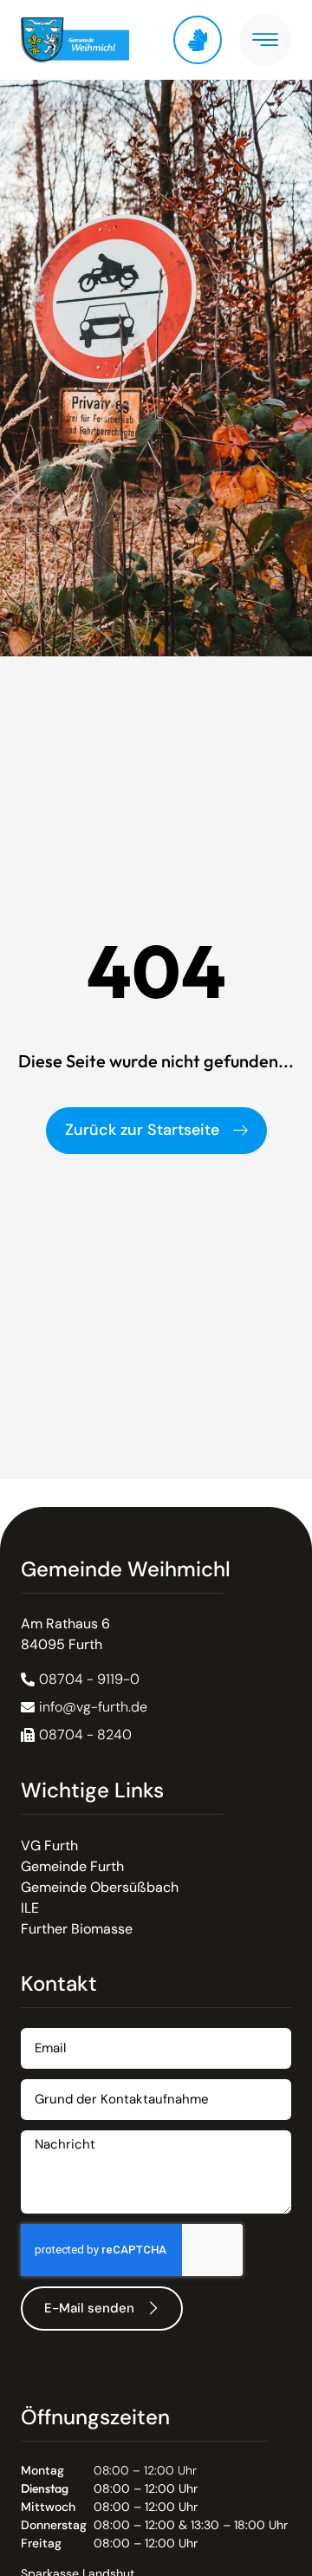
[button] (76, 1735)
